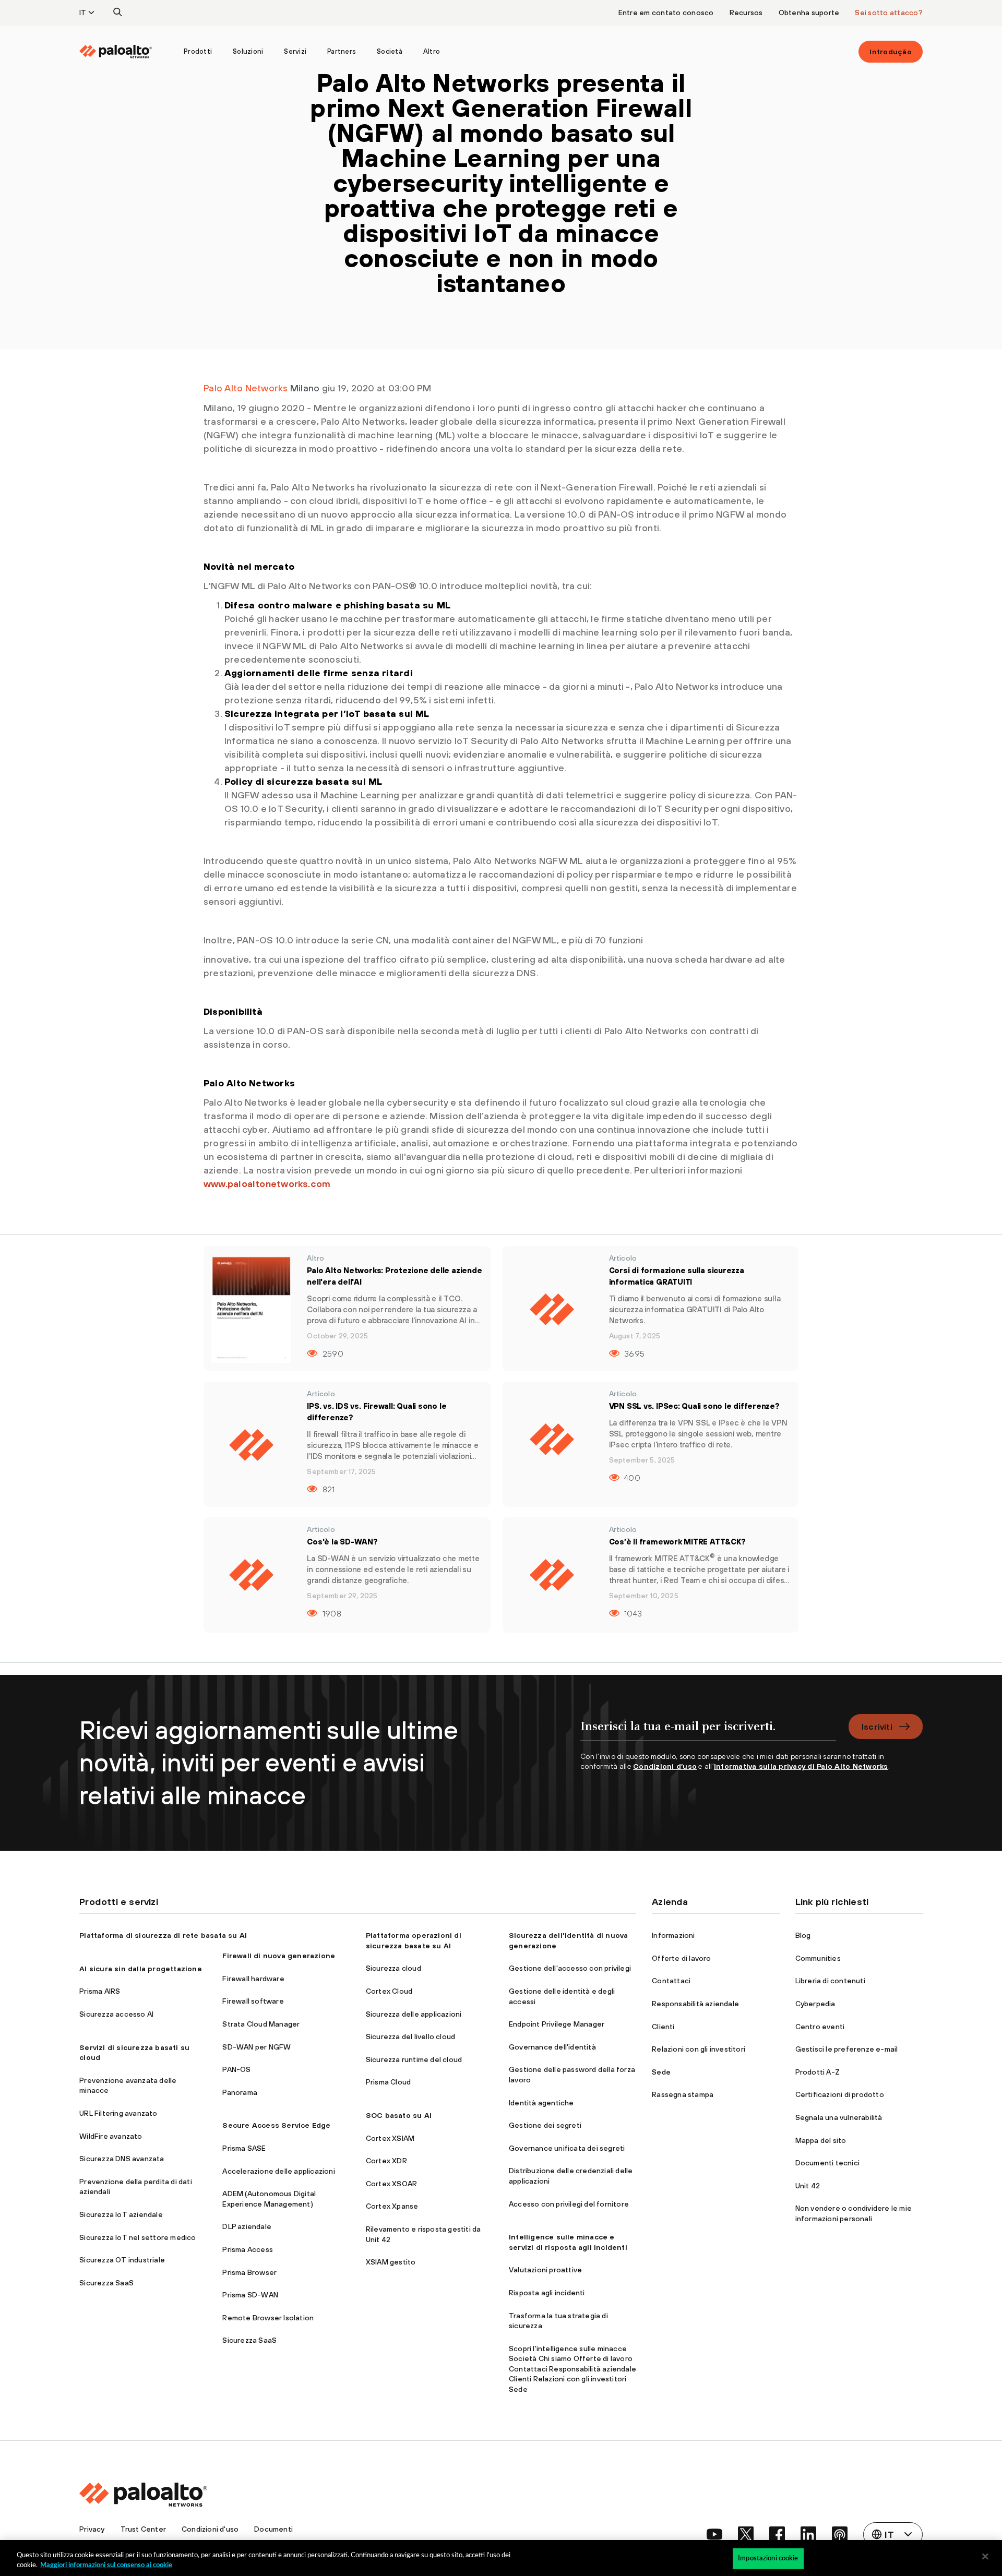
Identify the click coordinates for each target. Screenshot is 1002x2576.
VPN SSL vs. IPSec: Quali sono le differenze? (694, 1406)
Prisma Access (248, 2249)
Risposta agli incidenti (547, 2293)
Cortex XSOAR (391, 2184)
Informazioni (673, 1935)
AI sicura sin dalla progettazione (141, 1969)
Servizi (295, 51)
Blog (803, 1935)
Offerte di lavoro (681, 1958)
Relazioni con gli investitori (699, 2049)
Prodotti (198, 51)
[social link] (714, 2534)
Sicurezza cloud (393, 1968)
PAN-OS (236, 2069)
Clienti (663, 2027)
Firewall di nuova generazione (279, 1956)
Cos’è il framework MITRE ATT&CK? (677, 1542)
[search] (118, 13)
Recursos (746, 13)
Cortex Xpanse (392, 2206)
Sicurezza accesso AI (116, 2014)
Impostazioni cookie (768, 2559)
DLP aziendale (247, 2226)
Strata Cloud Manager (261, 2024)
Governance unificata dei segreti (567, 2148)
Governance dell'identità (552, 2047)
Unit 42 (808, 2186)
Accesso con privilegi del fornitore (569, 2204)
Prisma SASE (244, 2148)
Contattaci (671, 1981)
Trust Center (143, 2529)
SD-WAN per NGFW (257, 2047)
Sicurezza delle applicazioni (414, 2014)
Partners (342, 51)
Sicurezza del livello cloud (410, 2036)
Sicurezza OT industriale (122, 2260)
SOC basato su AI (399, 2115)
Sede (661, 2072)
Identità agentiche (541, 2103)
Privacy (92, 2529)
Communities (818, 1958)
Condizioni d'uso (210, 2529)
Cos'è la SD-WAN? (342, 1542)
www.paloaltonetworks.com (267, 1184)
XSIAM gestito (391, 2262)
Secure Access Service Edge (276, 2125)
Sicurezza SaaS (106, 2283)
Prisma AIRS (100, 1991)
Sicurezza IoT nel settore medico (138, 2237)
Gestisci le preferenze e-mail (847, 2049)
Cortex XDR (386, 2161)
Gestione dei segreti (545, 2125)
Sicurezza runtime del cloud (414, 2059)
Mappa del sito (821, 2140)
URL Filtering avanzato (118, 2113)
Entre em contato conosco (666, 13)
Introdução (891, 52)
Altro (432, 51)
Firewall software (253, 2001)
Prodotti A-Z (818, 2072)
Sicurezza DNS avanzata (122, 2159)
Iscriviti (877, 1727)
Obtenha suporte (809, 13)
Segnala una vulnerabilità (839, 2117)
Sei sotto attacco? (889, 13)
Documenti (273, 2529)
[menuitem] (126, 52)
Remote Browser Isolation (268, 2318)
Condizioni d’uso (665, 1766)
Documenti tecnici (827, 2163)
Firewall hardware (253, 1979)
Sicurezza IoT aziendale (121, 2214)
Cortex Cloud (389, 1991)
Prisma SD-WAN (250, 2295)
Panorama (240, 2092)
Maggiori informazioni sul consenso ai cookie (106, 2565)
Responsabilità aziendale (695, 2004)
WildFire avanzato (111, 2136)
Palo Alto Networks (246, 388)
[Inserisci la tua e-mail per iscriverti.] (708, 1732)
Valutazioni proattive (545, 2270)
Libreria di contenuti (830, 1981)
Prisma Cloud (388, 2082)
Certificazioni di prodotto (840, 2094)
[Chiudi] (985, 2557)
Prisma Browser (249, 2272)
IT (83, 13)
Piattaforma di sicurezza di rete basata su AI (163, 1935)
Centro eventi (820, 2027)
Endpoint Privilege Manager (557, 2024)
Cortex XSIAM (390, 2138)
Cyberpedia (815, 2004)
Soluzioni (248, 51)
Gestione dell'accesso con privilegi (570, 1968)
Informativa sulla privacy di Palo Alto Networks (801, 1766)
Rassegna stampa (683, 2094)
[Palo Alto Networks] (116, 52)
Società (390, 51)
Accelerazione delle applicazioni (278, 2171)
